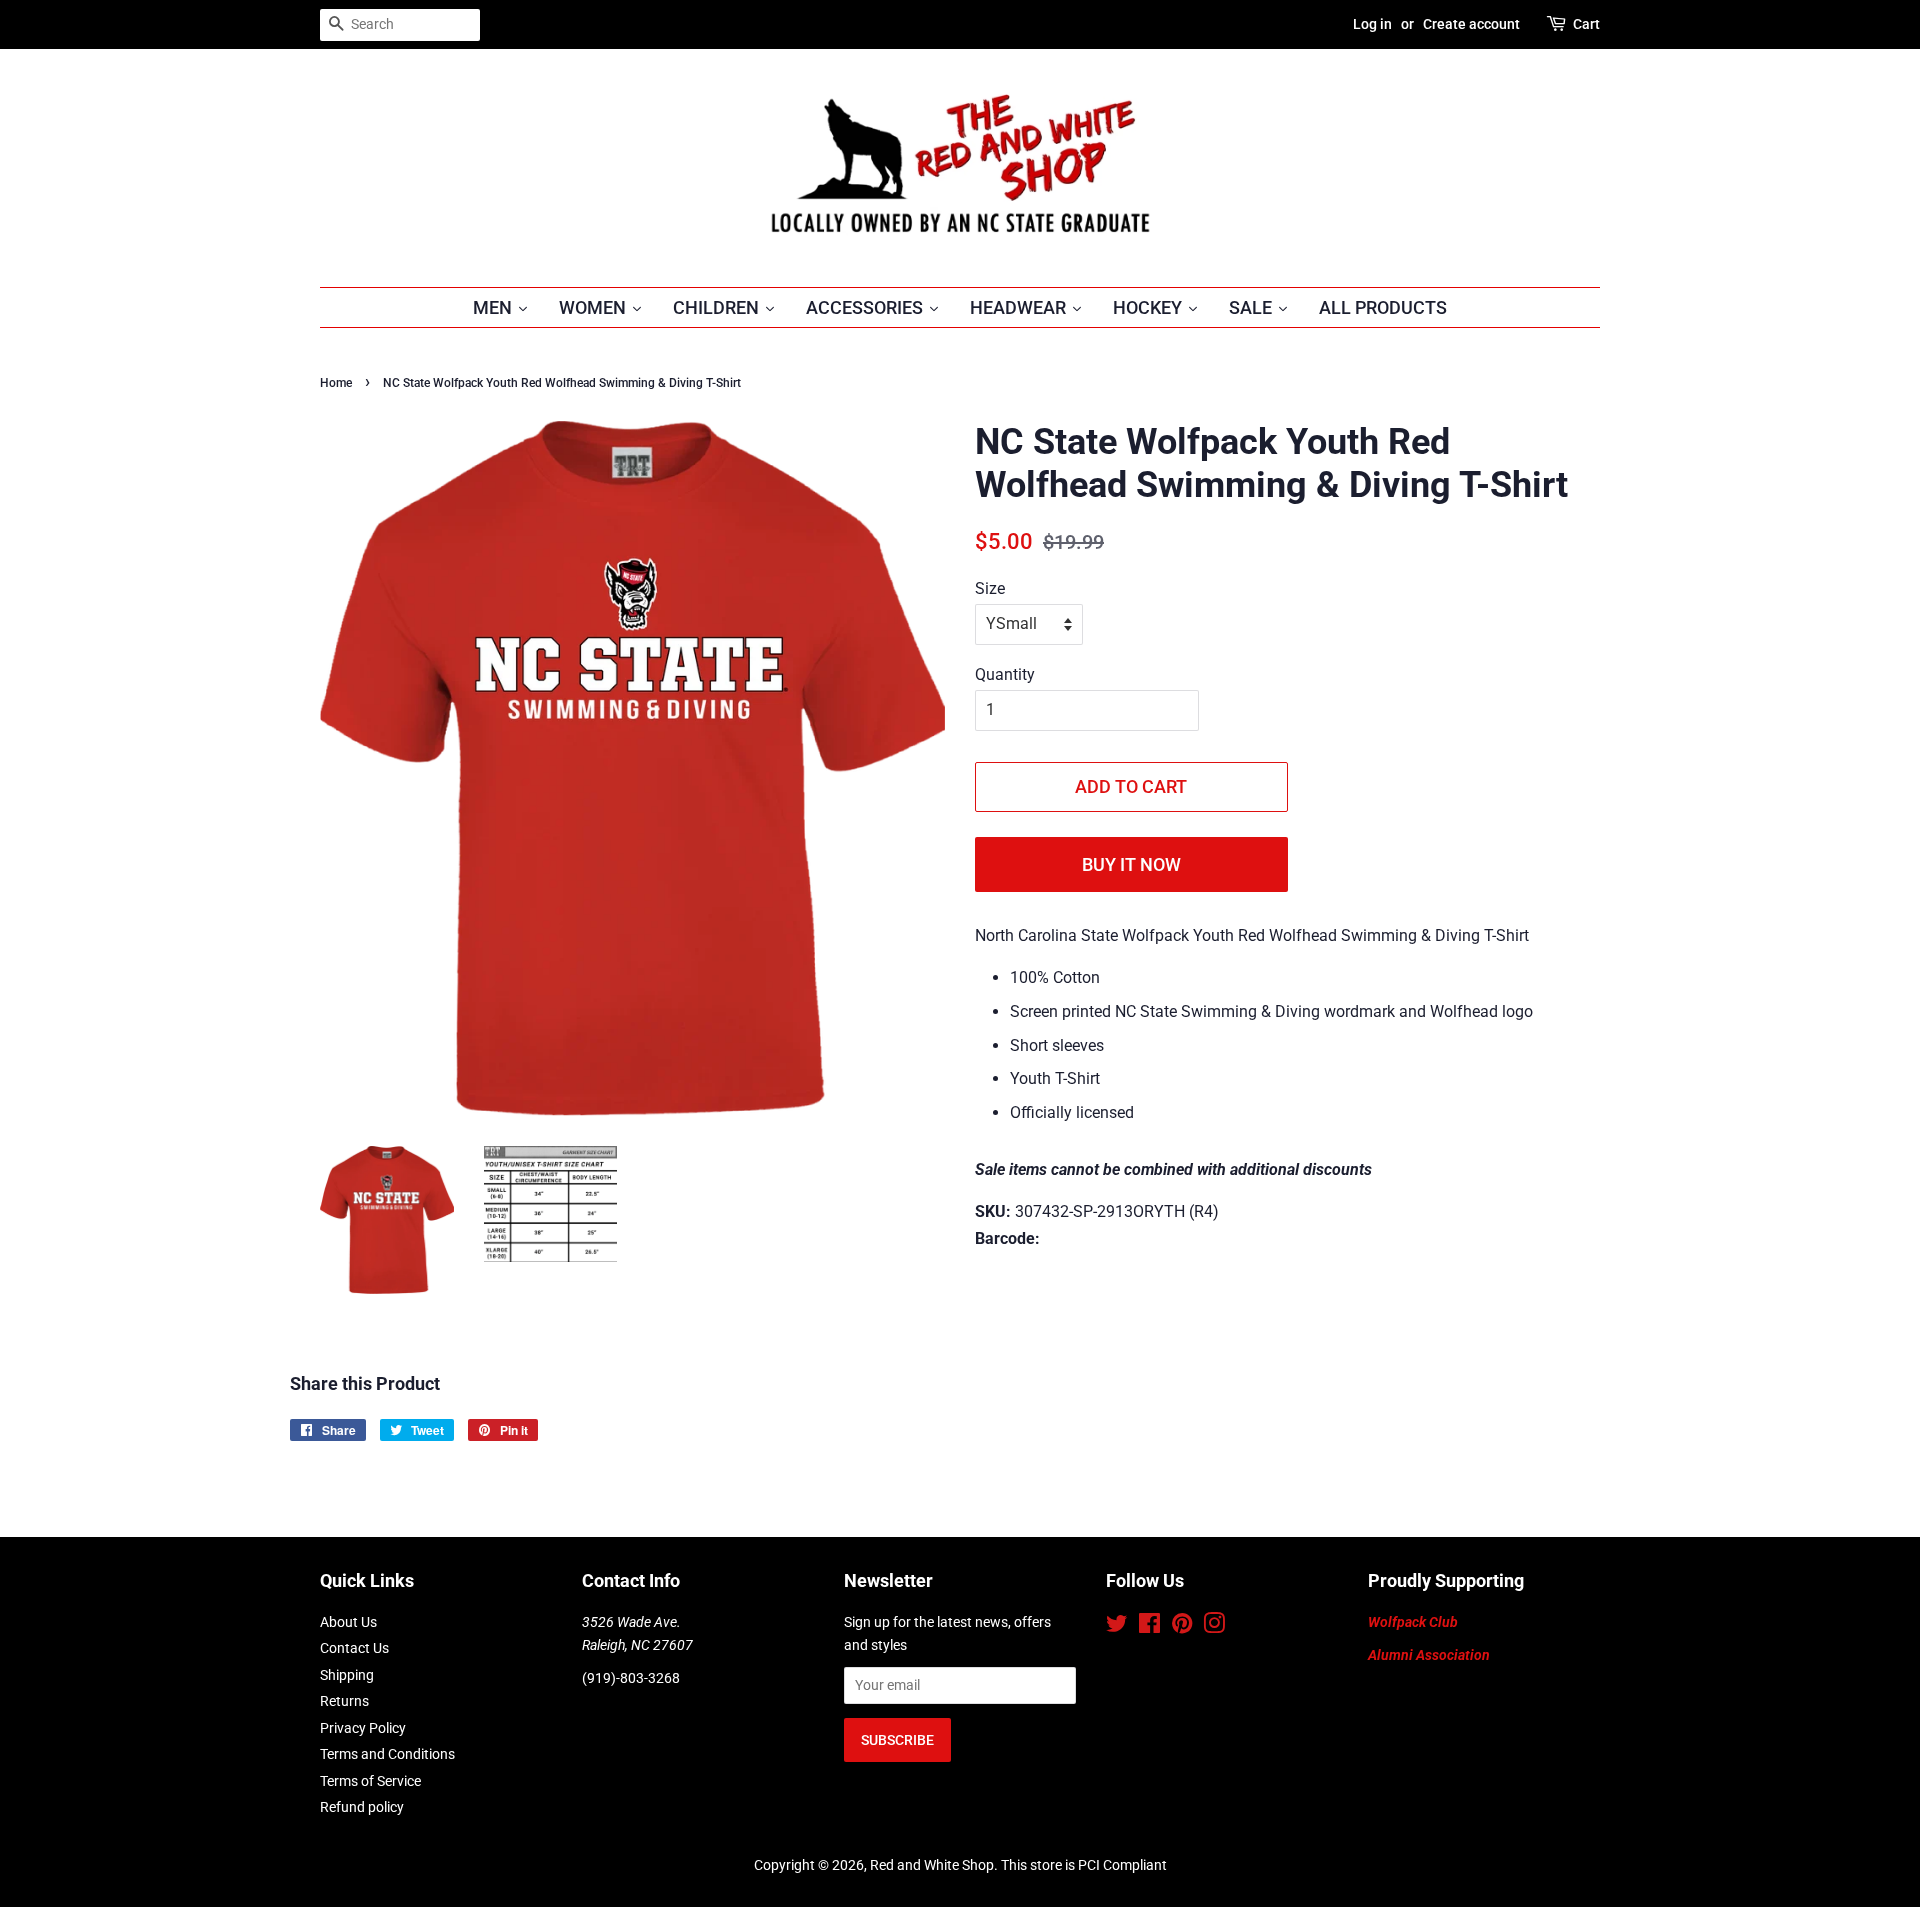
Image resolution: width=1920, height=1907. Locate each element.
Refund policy (362, 1807)
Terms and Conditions (387, 1754)
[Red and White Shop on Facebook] (1149, 1627)
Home (336, 383)
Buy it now (1131, 864)
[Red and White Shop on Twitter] (1117, 1627)
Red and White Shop (932, 1865)
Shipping (347, 1675)
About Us (348, 1622)
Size (990, 588)
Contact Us (354, 1648)
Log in (1372, 24)
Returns (344, 1701)
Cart (1586, 24)
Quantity (1005, 674)
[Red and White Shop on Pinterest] (1182, 1627)
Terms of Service (370, 1781)
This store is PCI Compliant (1084, 1865)
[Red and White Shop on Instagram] (1214, 1627)
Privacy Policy (363, 1728)
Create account (1471, 24)
